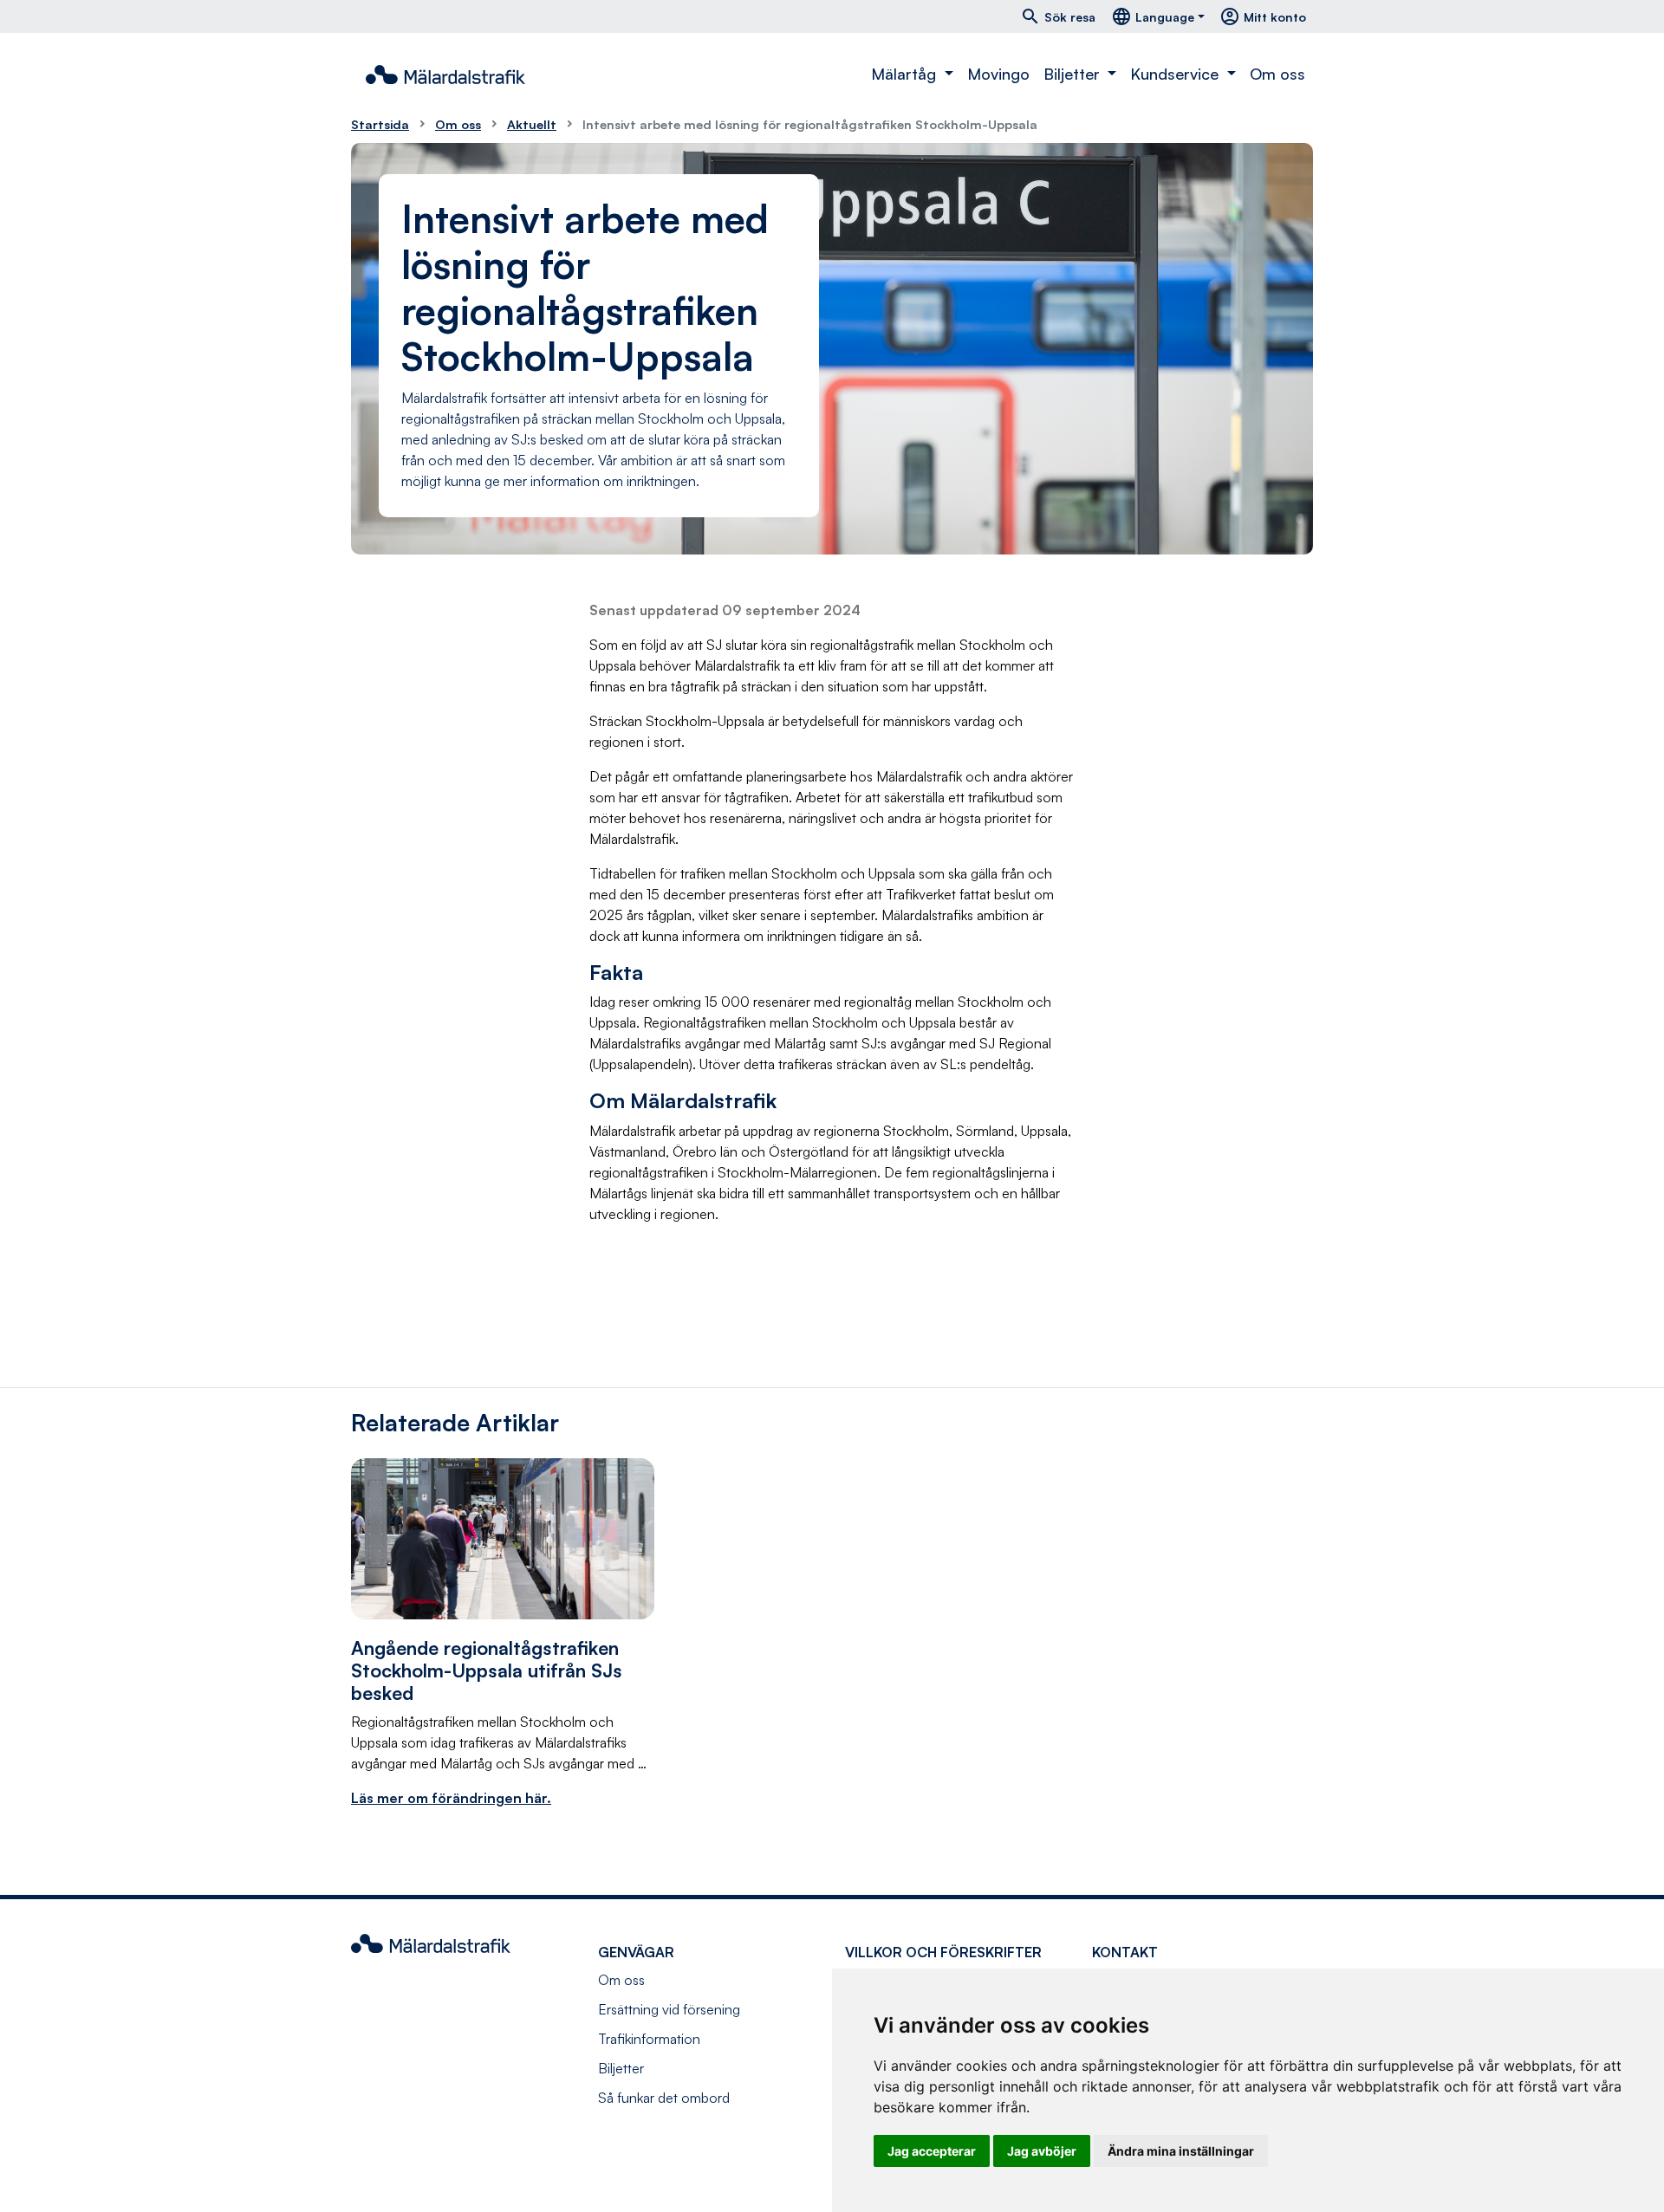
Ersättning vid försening (669, 2009)
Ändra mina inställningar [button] (1181, 2151)
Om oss (1277, 74)
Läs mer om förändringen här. (451, 1798)
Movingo (998, 74)
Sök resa (1058, 16)
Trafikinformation (649, 2039)
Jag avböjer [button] (1042, 2151)
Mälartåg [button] (906, 74)
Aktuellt (532, 124)
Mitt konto (1263, 16)
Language (1153, 16)
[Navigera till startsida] (445, 75)
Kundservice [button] (1176, 74)
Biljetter (621, 2068)
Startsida (380, 124)
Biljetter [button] (1074, 74)
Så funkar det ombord (664, 2098)
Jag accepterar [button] (932, 2151)
